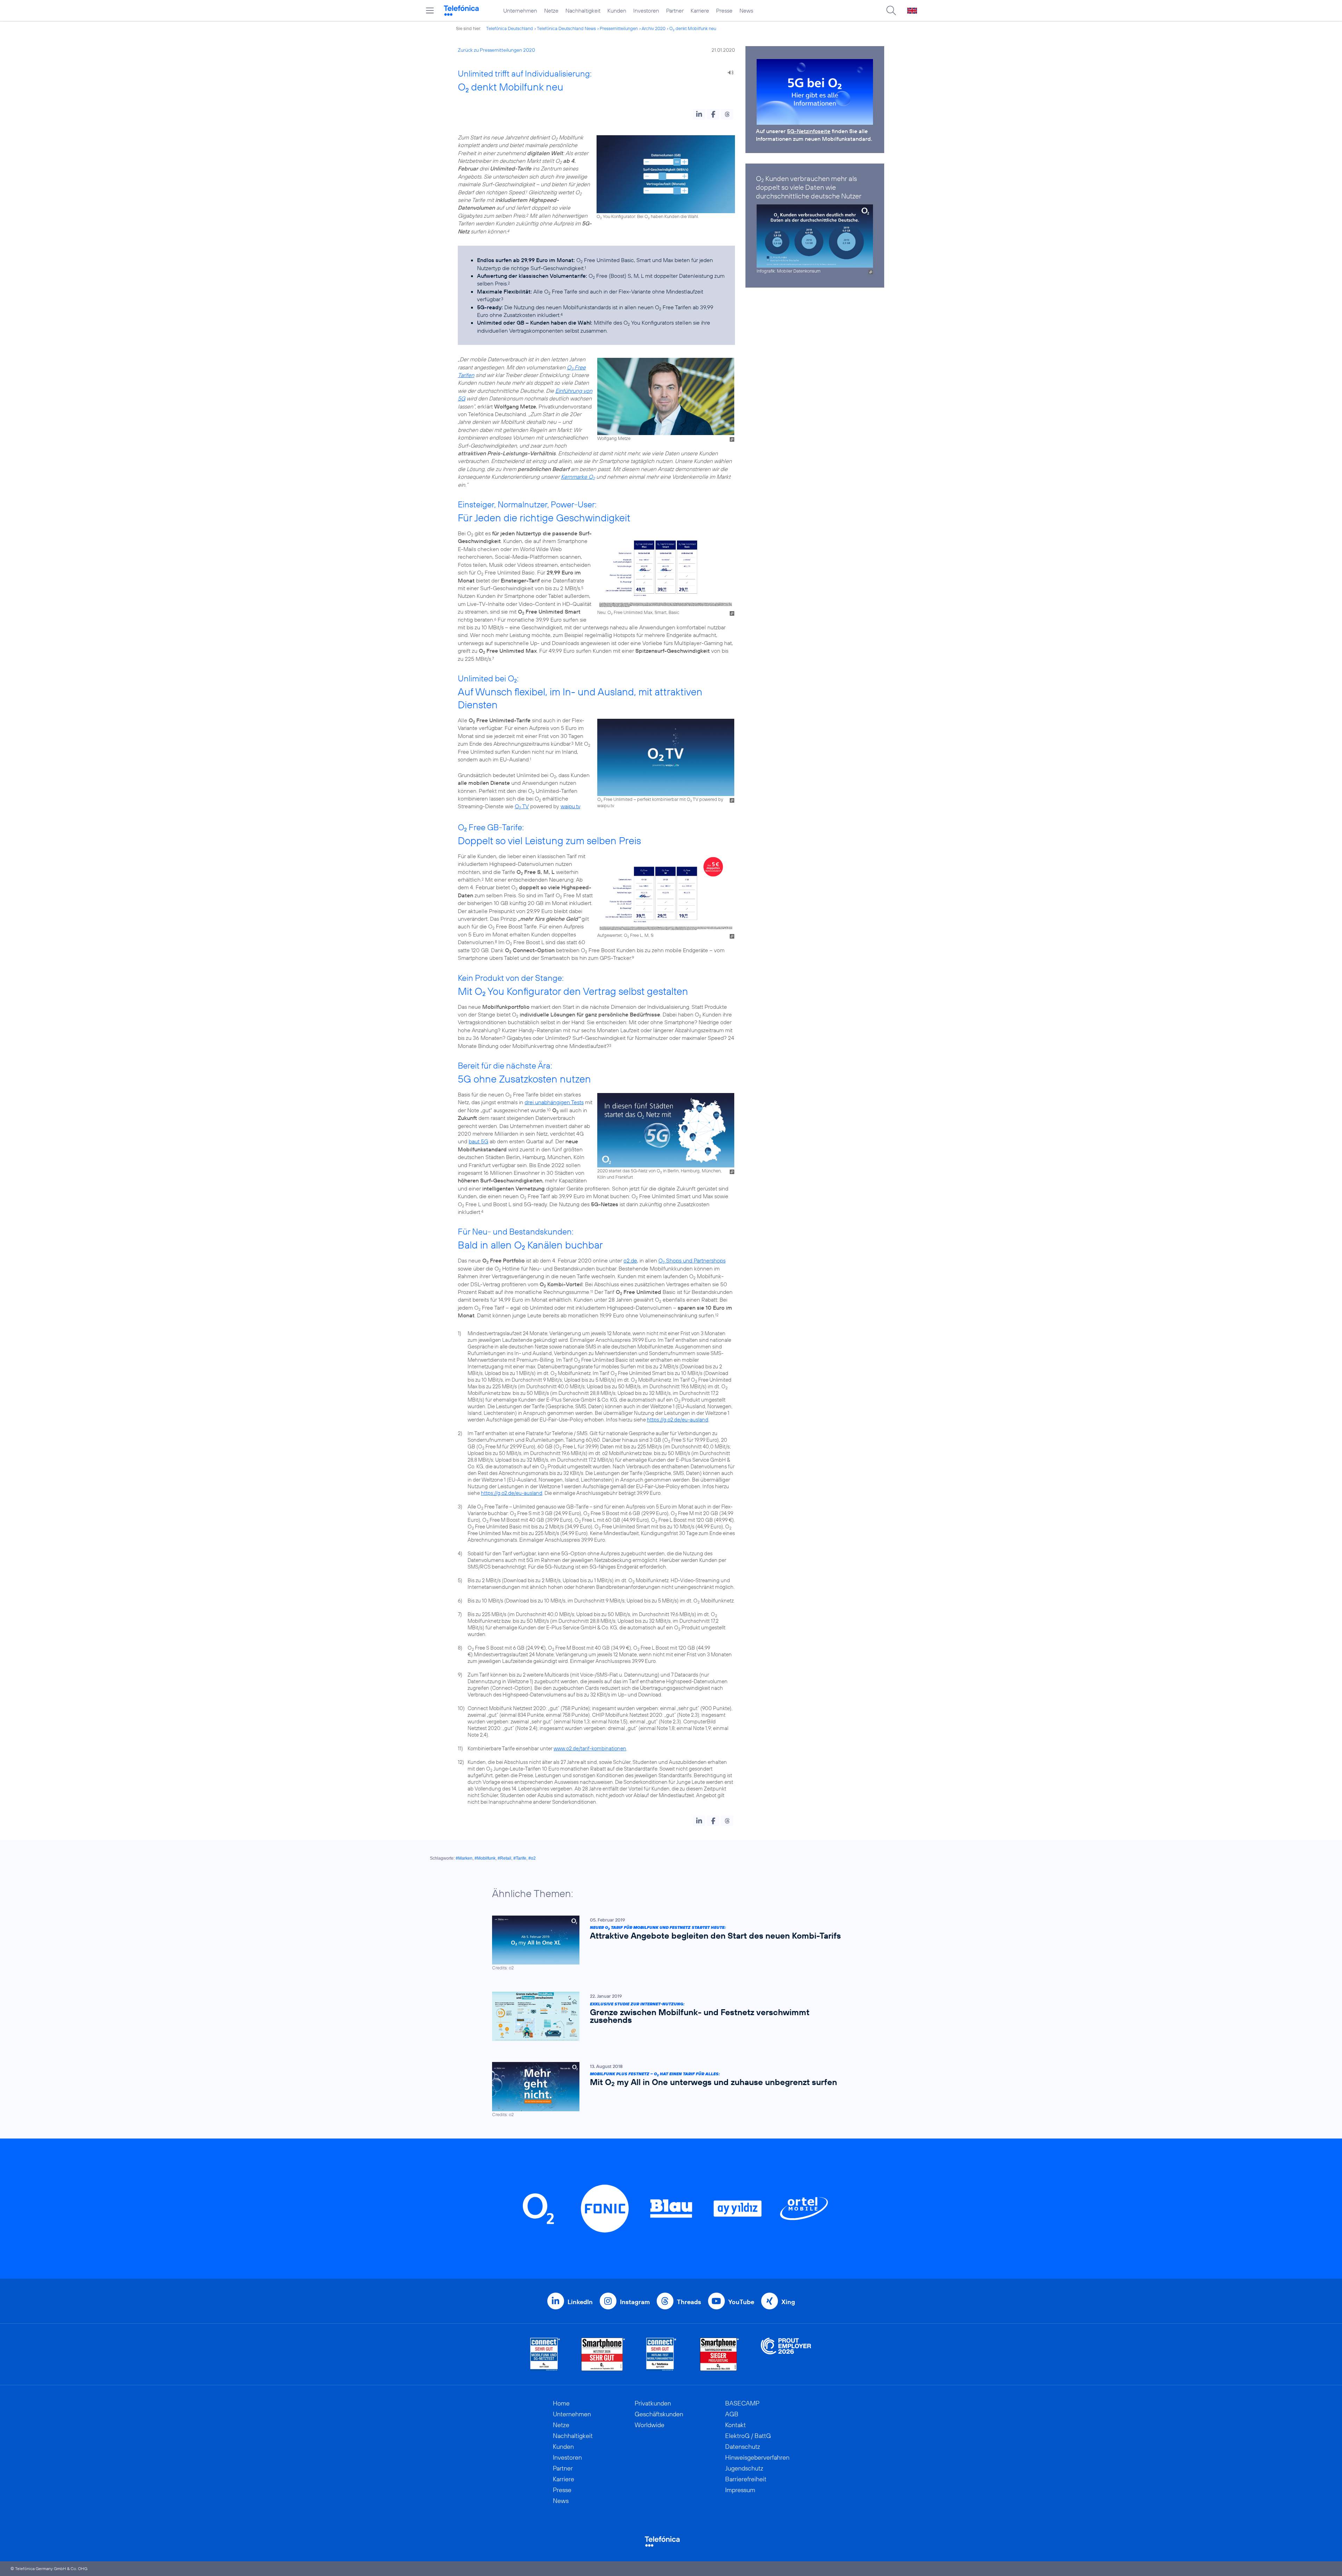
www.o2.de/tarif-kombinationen (590, 1748)
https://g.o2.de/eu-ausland (678, 1420)
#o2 (532, 1858)
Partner (675, 10)
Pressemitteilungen (619, 28)
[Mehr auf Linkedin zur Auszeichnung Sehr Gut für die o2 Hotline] (661, 2354)
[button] (699, 114)
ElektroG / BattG (748, 2436)
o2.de (630, 1260)
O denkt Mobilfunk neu (693, 28)
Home (561, 2403)
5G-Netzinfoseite (809, 131)
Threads (689, 2302)
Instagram (635, 2302)
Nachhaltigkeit (583, 10)
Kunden (617, 10)
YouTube (741, 2302)
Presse (724, 10)
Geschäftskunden (659, 2414)
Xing (788, 2302)
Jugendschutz (744, 2468)
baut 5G (478, 1141)
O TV (522, 806)
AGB (732, 2414)
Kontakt (735, 2425)
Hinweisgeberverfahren (757, 2457)
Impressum (740, 2490)
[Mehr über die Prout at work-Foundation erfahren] (786, 2354)
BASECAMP (742, 2403)
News (746, 10)
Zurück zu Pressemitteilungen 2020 (496, 50)
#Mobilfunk (485, 1858)
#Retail (504, 1858)
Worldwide (650, 2425)
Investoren (646, 10)
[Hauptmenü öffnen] (430, 10)
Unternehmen (520, 10)
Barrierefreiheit (746, 2479)
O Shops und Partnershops (692, 1260)
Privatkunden (653, 2403)
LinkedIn (580, 2302)
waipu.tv (570, 806)
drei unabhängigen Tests (554, 1102)
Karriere (700, 10)
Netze (551, 10)
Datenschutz (743, 2447)
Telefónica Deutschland (510, 28)
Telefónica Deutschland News (566, 28)
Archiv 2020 (654, 28)
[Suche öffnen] (891, 10)
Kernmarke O (578, 477)
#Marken (464, 1858)
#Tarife (520, 1858)
